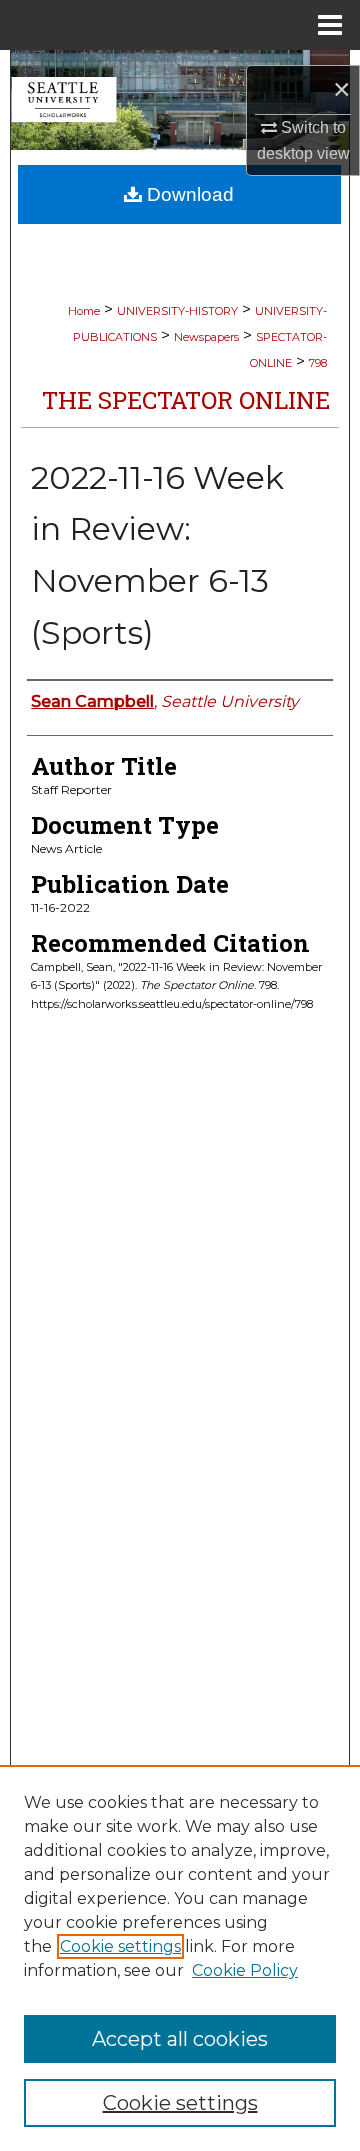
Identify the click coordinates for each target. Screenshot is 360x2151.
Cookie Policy (245, 1970)
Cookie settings (120, 1946)
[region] (180, 1958)
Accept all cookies (180, 2039)
